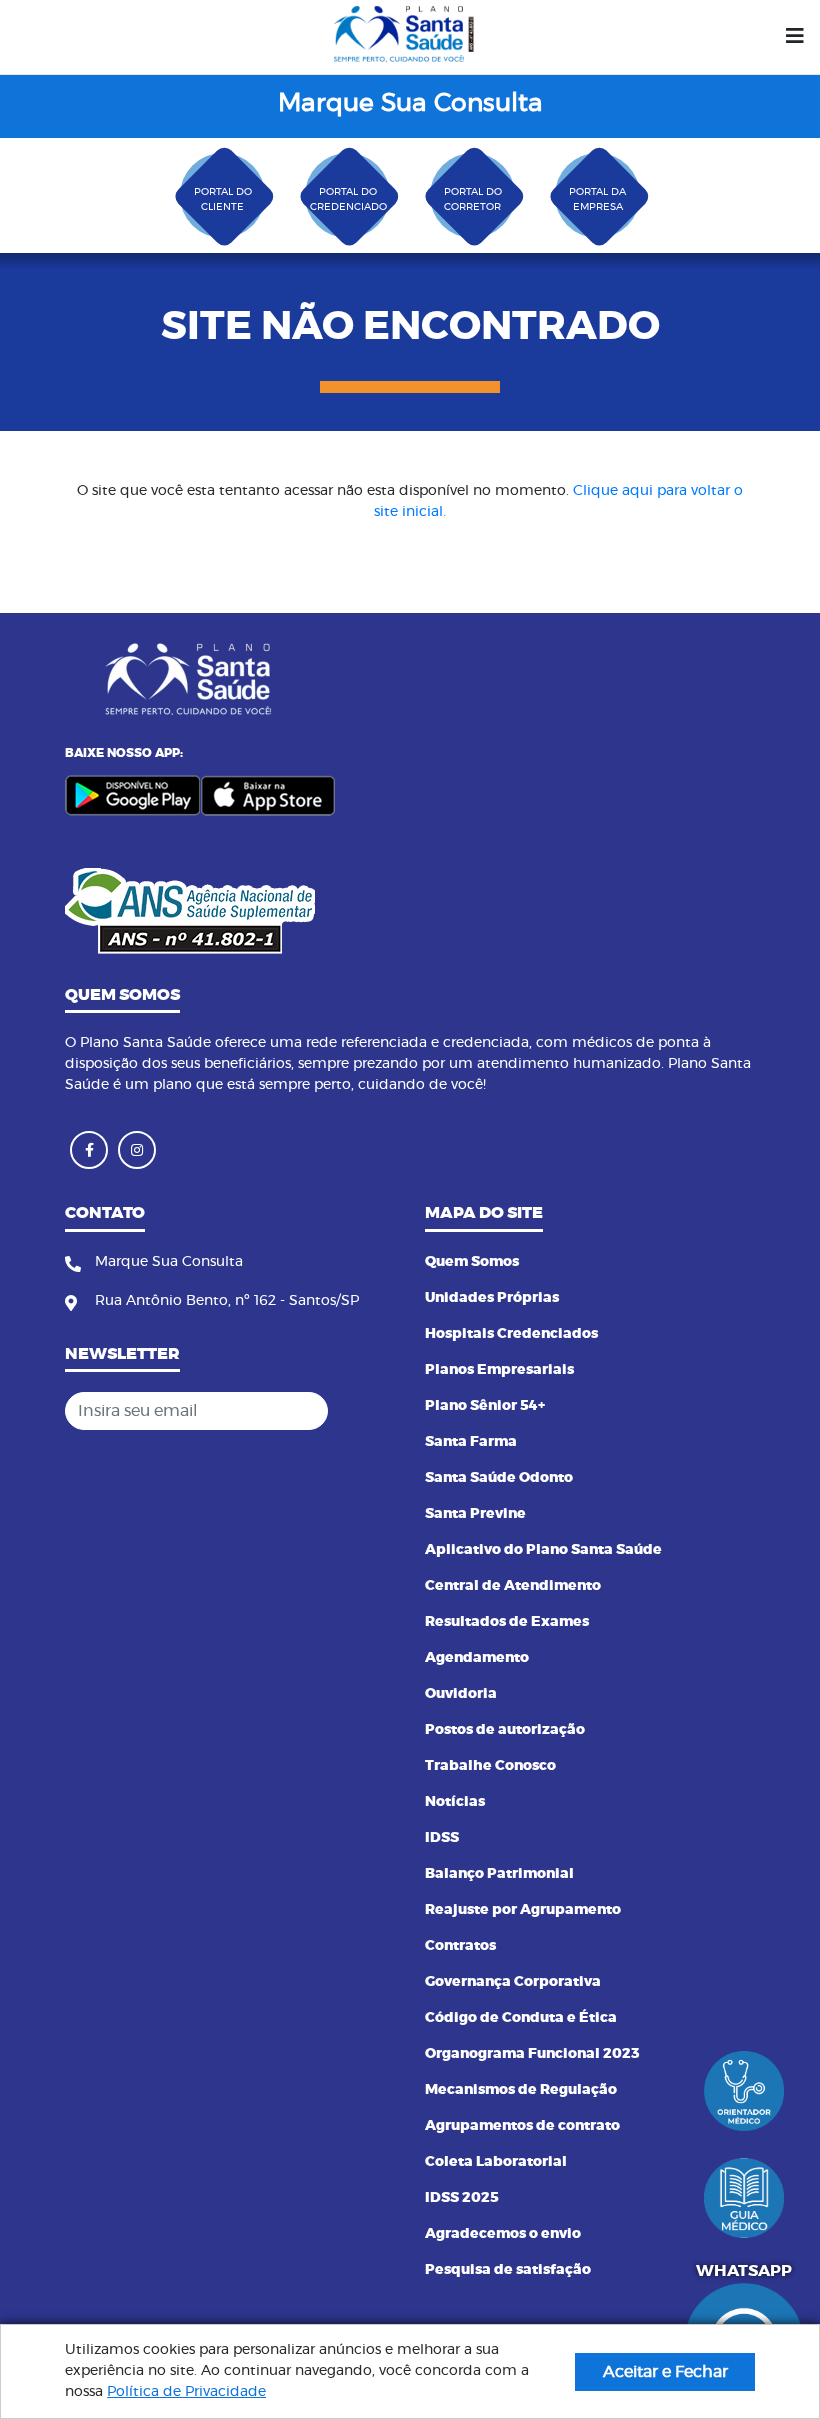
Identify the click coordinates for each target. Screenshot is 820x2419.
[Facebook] (89, 1150)
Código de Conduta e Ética (521, 2018)
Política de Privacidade (186, 2392)
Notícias (455, 1802)
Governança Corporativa (513, 1982)
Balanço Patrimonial (499, 1874)
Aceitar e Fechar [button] (665, 2372)
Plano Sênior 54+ (485, 1406)
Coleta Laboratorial (496, 2162)
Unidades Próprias (492, 1298)
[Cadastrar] (374, 1411)
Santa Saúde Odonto (499, 1478)
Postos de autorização (505, 1730)
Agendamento (477, 1658)
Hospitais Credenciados (511, 1334)
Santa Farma (471, 1442)
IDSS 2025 (462, 2198)
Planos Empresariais (499, 1370)
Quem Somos (472, 1262)
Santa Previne (475, 1514)
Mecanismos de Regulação (521, 2090)
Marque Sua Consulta (410, 103)
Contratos (460, 1946)
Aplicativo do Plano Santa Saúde (543, 1550)
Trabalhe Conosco (490, 1766)
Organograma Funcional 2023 (532, 2054)
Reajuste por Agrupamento (523, 1910)
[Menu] (795, 37)
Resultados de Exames (507, 1622)
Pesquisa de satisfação (508, 2270)
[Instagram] (137, 1150)
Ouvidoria (461, 1694)
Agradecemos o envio (503, 2234)
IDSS (442, 1838)
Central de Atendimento (513, 1586)
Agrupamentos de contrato (522, 2126)
